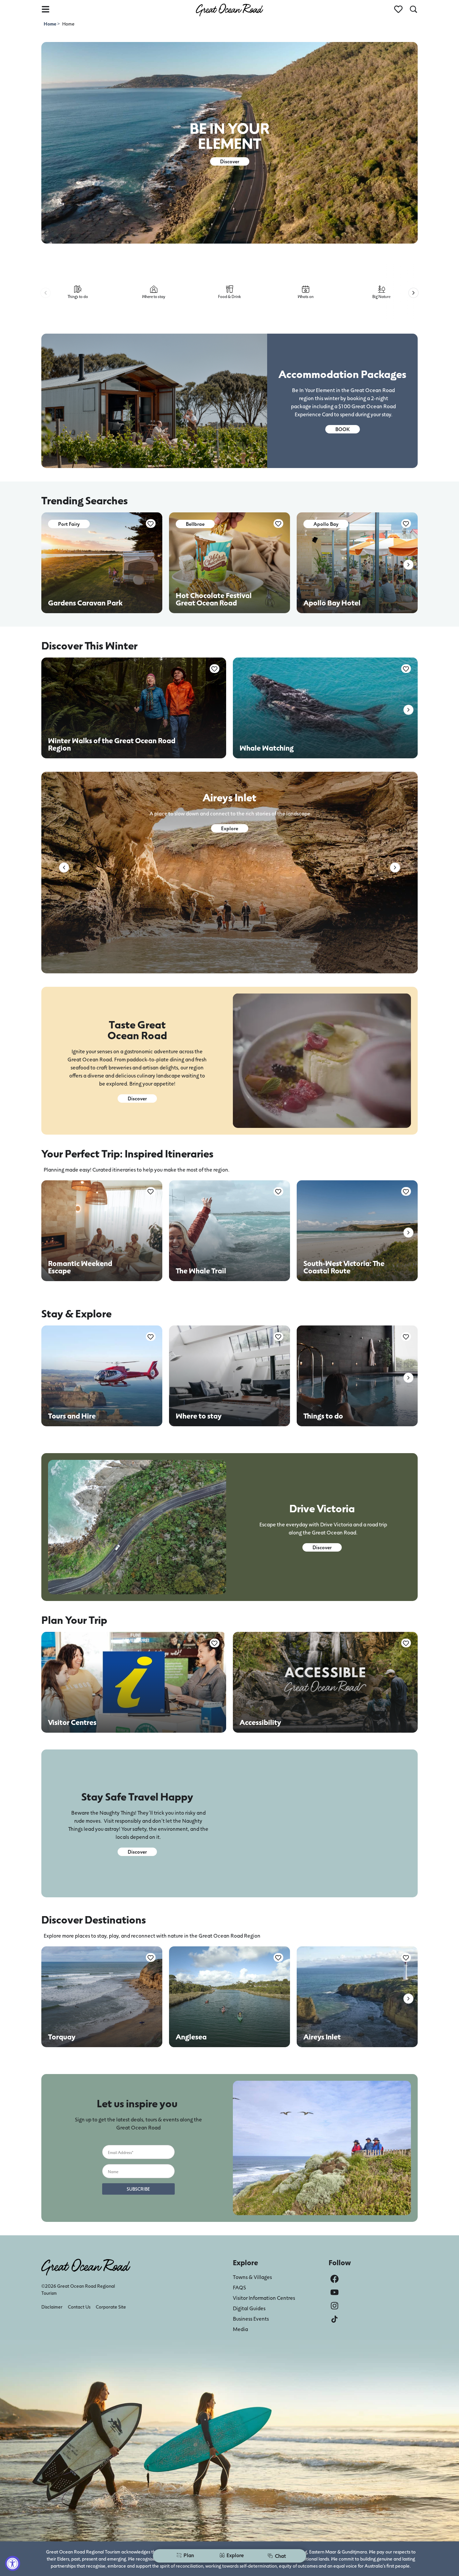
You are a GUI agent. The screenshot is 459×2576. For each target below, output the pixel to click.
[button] (46, 293)
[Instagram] (335, 2306)
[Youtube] (335, 2292)
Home (50, 24)
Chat (280, 2556)
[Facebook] (335, 2279)
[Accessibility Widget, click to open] (13, 2563)
